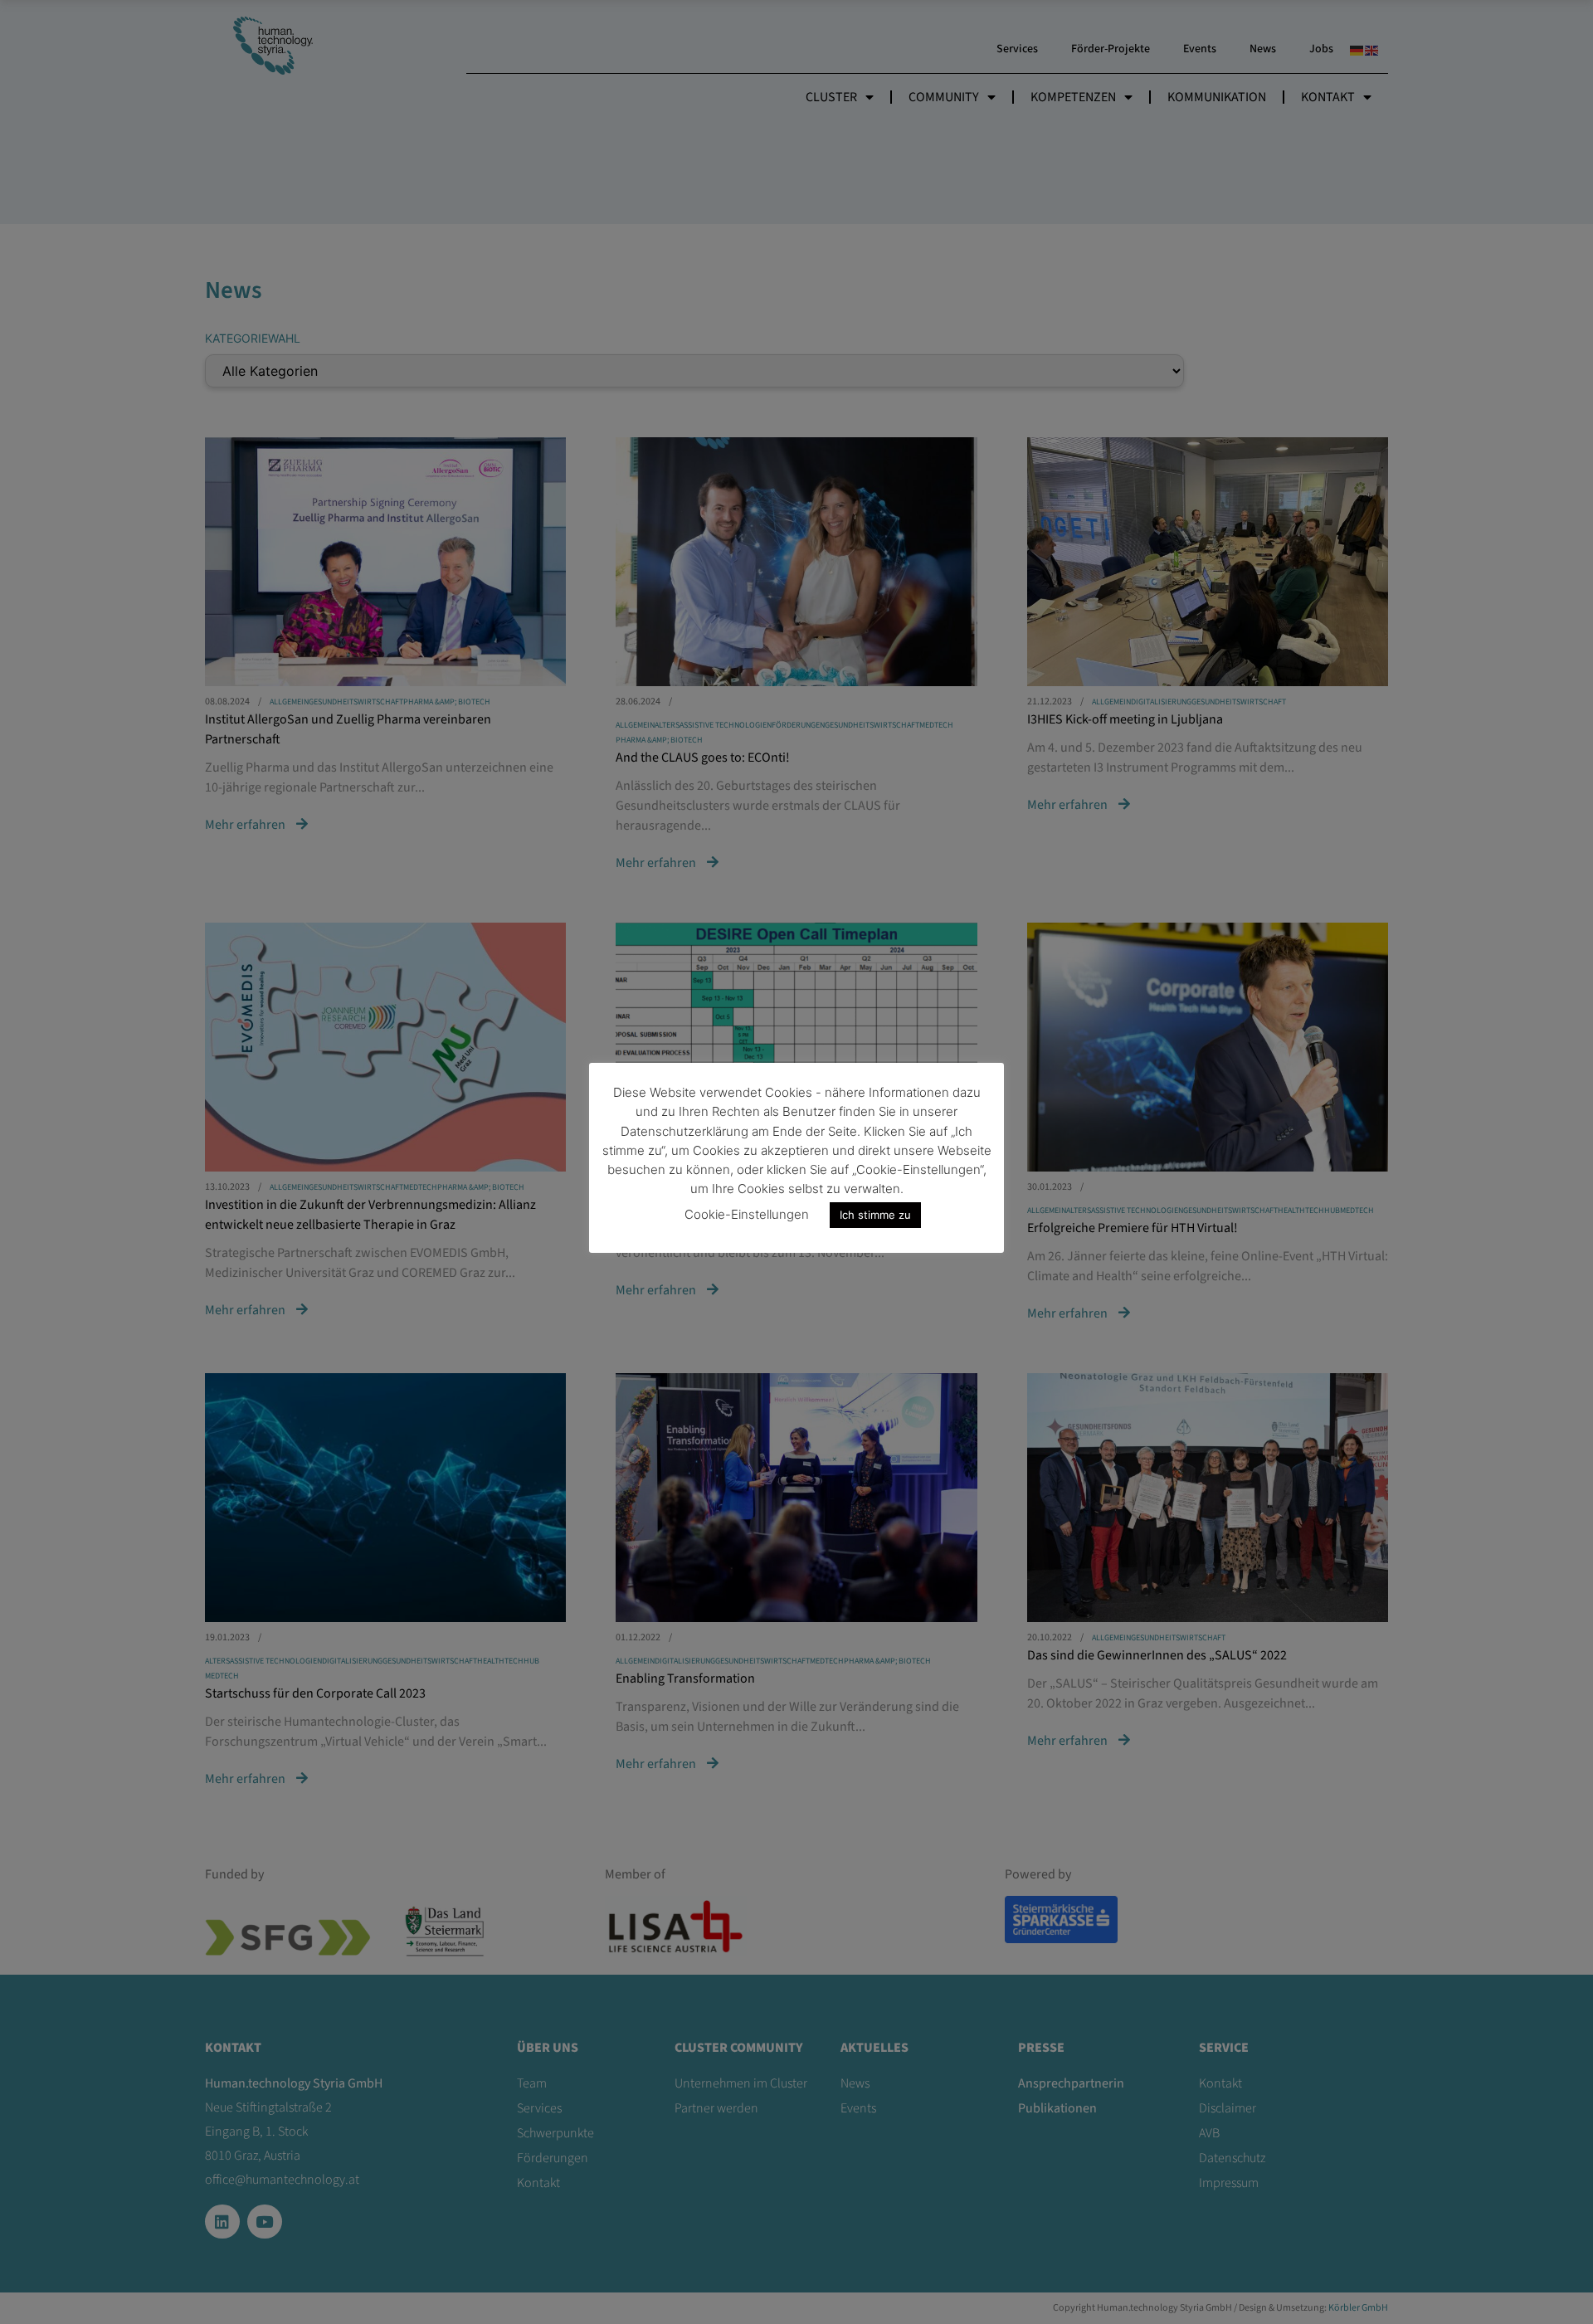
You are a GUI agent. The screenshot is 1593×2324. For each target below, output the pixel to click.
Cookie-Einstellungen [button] (747, 1214)
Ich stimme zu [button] (875, 1215)
